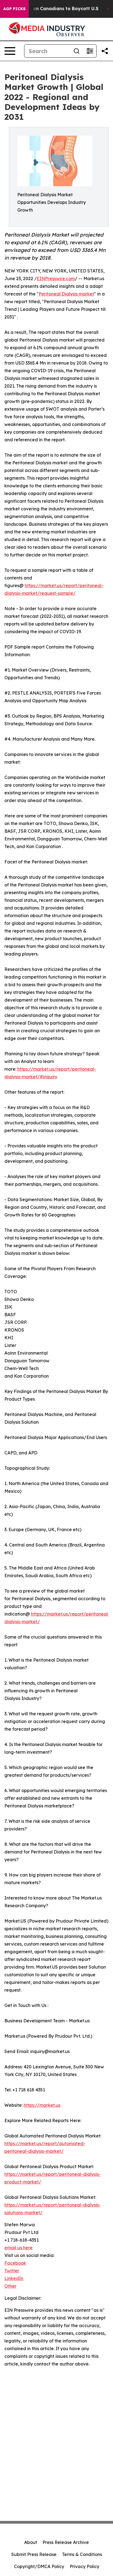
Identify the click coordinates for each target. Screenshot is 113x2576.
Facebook (15, 2263)
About (31, 2542)
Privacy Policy (84, 2566)
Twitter (12, 2271)
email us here (19, 2248)
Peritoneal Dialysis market (66, 294)
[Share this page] (105, 51)
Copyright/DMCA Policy (39, 2566)
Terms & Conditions (82, 2554)
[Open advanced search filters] (90, 51)
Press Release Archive (66, 2542)
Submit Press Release (34, 2554)
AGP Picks (14, 9)
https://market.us (42, 2105)
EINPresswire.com (56, 278)
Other (10, 2286)
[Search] (77, 51)
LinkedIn (14, 2278)
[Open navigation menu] (10, 51)
